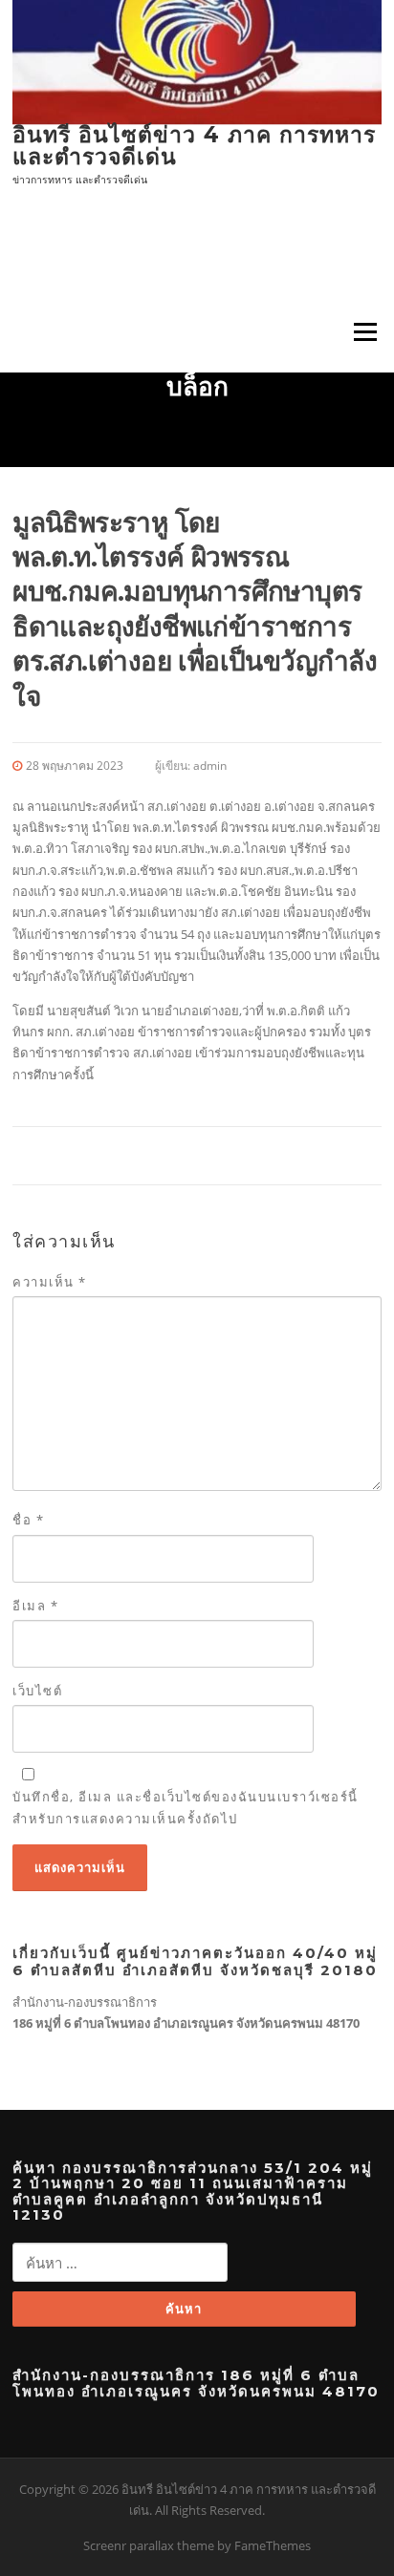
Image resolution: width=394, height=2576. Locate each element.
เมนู (359, 331)
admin (210, 766)
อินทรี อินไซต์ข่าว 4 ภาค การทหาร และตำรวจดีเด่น (194, 146)
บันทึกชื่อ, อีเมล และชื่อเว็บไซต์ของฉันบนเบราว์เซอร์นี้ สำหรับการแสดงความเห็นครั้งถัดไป (186, 1807)
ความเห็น (50, 1282)
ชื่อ (28, 1520)
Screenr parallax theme (149, 2545)
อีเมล (35, 1606)
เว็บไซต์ (37, 1691)
